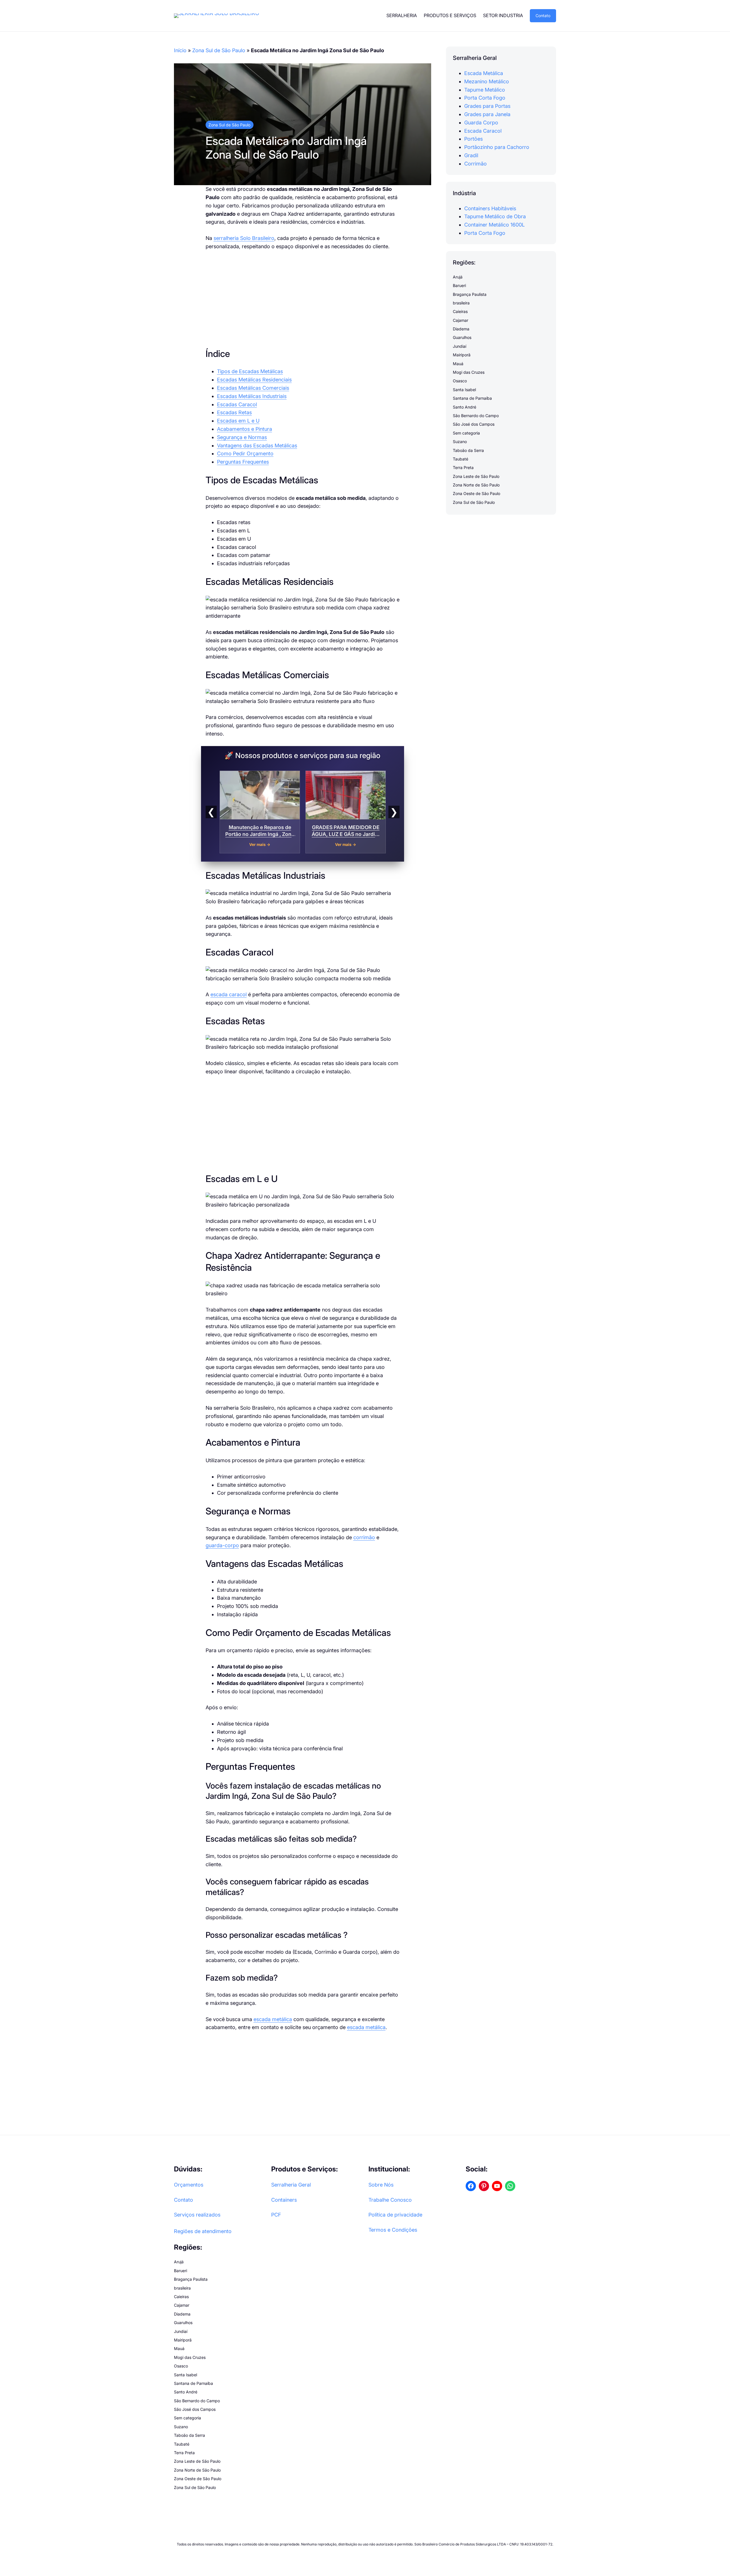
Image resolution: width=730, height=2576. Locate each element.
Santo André (465, 407)
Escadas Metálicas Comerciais (253, 388)
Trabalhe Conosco (390, 2200)
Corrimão (475, 164)
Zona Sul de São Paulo (219, 50)
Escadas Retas (234, 412)
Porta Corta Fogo (485, 98)
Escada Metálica (484, 73)
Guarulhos (462, 338)
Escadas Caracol (237, 404)
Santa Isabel (464, 390)
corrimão (364, 1537)
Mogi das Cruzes (469, 372)
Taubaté (461, 459)
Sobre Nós (381, 2185)
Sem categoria (466, 433)
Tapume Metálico (485, 90)
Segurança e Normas (242, 437)
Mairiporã (462, 355)
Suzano (460, 442)
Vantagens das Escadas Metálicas (257, 446)
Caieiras (460, 312)
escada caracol (229, 994)
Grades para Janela (487, 114)
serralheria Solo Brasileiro (244, 238)
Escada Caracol (483, 131)
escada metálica (273, 2019)
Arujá (458, 277)
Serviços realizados (197, 2215)
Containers (284, 2200)
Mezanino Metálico (487, 81)
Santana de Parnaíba (472, 398)
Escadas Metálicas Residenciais (254, 380)
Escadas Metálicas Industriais (252, 396)
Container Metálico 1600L (494, 225)
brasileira (461, 303)
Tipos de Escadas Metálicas (250, 371)
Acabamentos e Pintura (245, 429)
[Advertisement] (303, 299)
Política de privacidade (395, 2215)
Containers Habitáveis (490, 208)
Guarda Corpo (481, 123)
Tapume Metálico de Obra (495, 217)
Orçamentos (189, 2185)
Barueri (459, 286)
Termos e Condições (393, 2230)
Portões (474, 139)
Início (180, 50)
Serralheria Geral (291, 2185)
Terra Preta (463, 468)
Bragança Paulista (470, 294)
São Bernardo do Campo (476, 416)
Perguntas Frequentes (243, 462)
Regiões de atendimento (203, 2231)
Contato (543, 16)
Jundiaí (460, 346)
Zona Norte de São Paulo (476, 485)
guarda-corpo (222, 1545)
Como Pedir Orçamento (245, 453)
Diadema (461, 329)
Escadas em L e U (238, 421)
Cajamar (461, 320)
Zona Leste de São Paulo (476, 476)
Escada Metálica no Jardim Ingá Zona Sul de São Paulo (286, 148)
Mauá (458, 364)
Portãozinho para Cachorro (497, 147)
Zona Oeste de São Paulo (476, 494)
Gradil (471, 155)
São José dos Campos (474, 424)
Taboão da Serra (468, 450)
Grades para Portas (487, 106)
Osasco (460, 381)
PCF (276, 2215)
